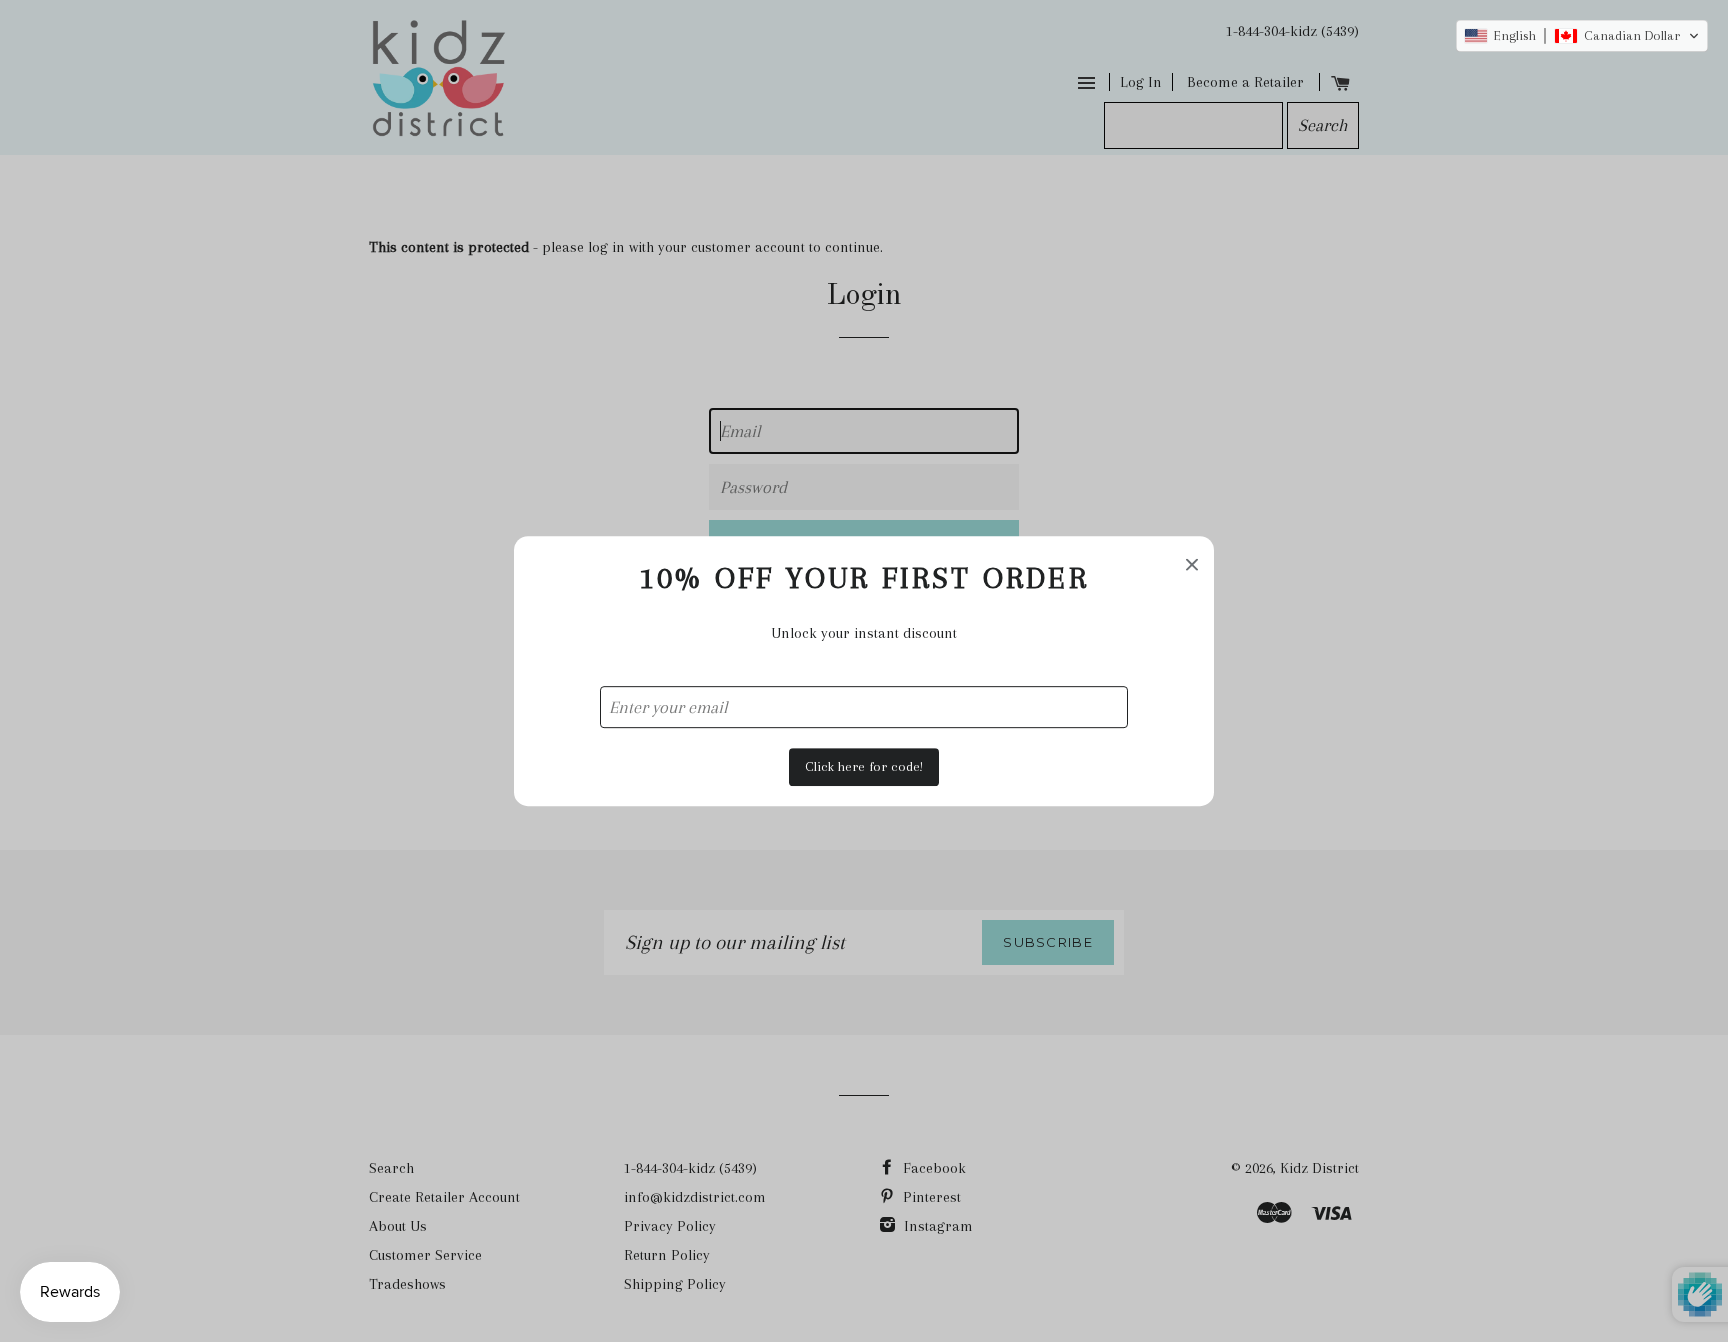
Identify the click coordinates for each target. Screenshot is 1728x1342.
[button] (1582, 36)
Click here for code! (864, 766)
